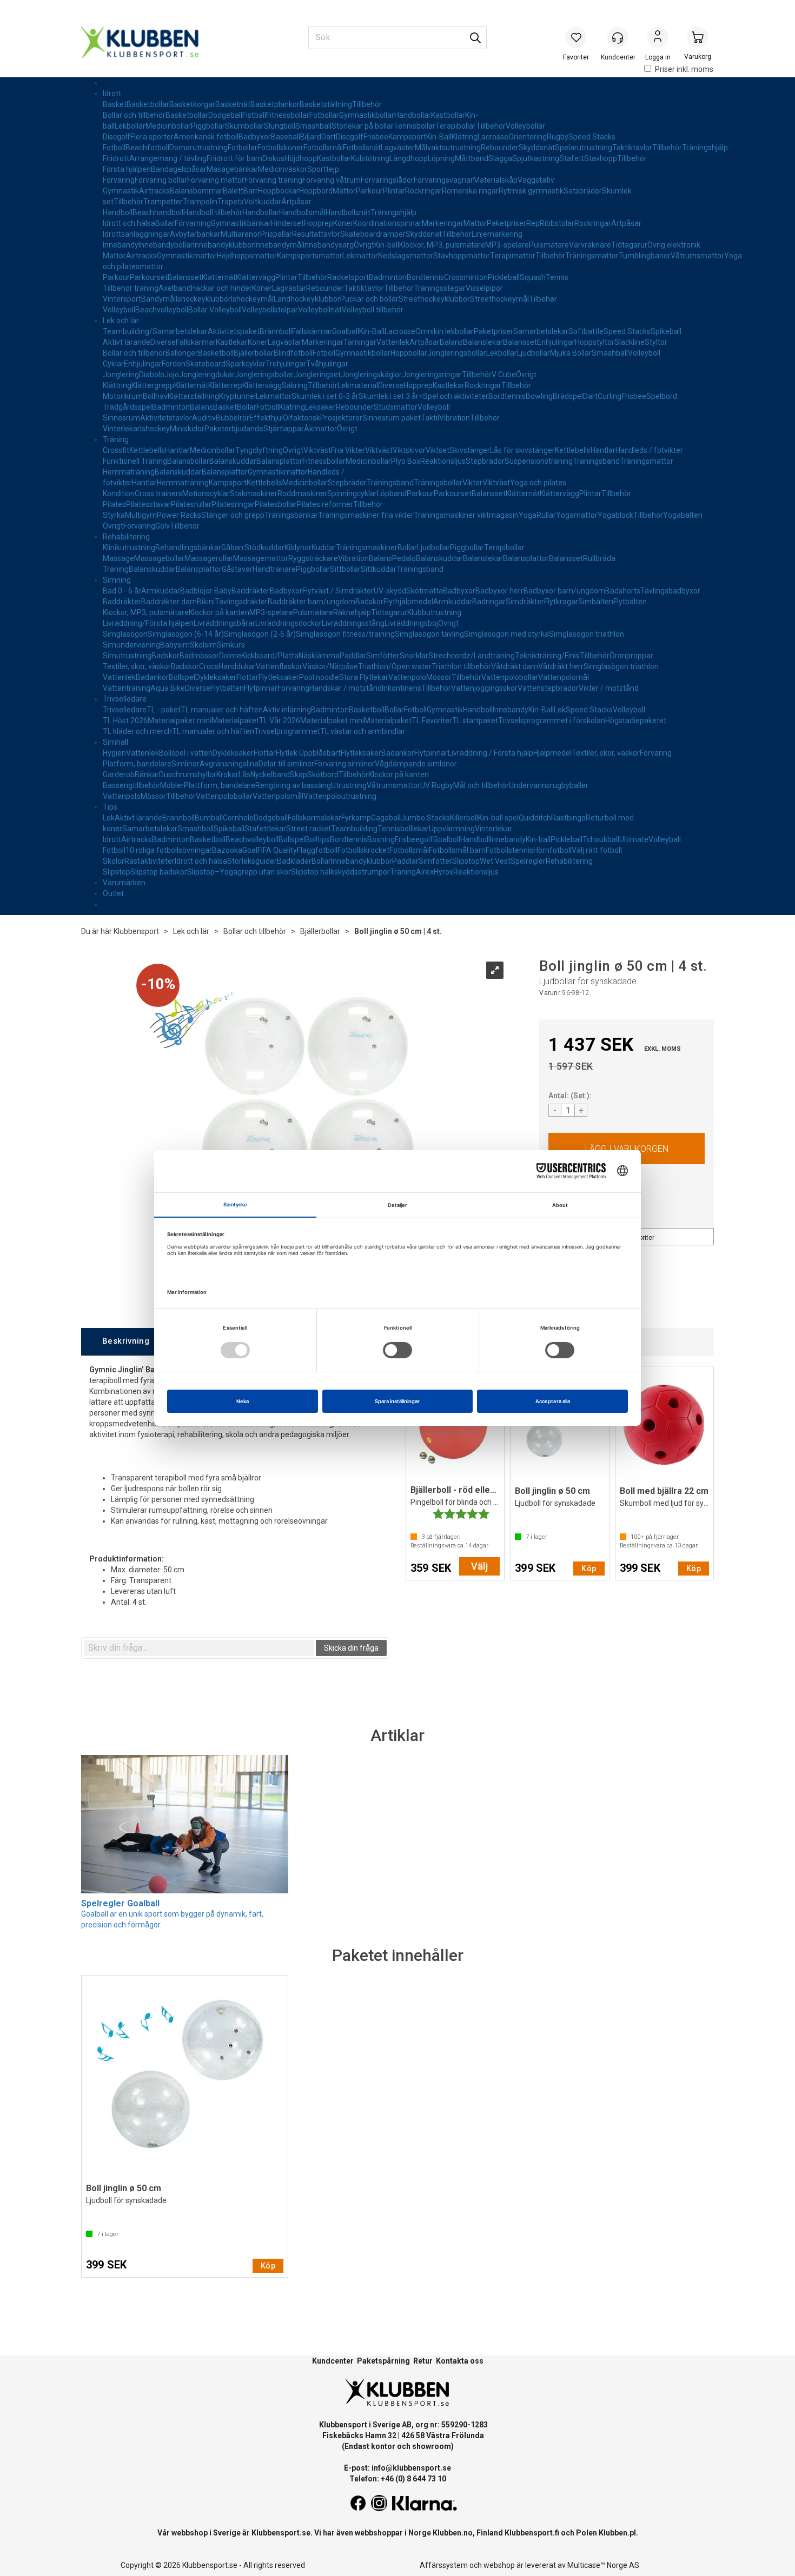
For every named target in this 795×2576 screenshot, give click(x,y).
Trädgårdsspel (127, 407)
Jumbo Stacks (425, 818)
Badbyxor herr (499, 591)
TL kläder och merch (137, 731)
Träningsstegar (440, 288)
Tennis (557, 277)
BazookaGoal (235, 850)
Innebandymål (279, 245)
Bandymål (158, 299)
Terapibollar (456, 126)
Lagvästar (289, 288)
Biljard (311, 137)
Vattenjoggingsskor (484, 688)
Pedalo (404, 558)
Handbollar (413, 115)
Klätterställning (193, 396)
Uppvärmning (452, 829)
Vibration (455, 418)
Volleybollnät (320, 310)
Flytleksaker (279, 677)
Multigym (141, 515)
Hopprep (319, 223)
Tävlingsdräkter (241, 602)
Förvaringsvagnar (443, 180)
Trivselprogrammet (287, 731)
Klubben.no (453, 2533)
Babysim (175, 645)
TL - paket (164, 710)
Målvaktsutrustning (448, 148)
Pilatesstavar (148, 504)
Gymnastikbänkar (241, 223)
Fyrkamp (356, 818)
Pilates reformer (325, 504)
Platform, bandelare (137, 764)
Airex (425, 872)
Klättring (117, 385)
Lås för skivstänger (522, 450)
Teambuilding (354, 829)
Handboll (118, 212)
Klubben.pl (617, 2533)
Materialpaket (235, 720)
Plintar (394, 191)
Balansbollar (188, 461)
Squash (533, 277)
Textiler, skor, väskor (137, 666)
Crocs (209, 666)
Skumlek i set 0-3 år (325, 396)
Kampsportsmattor (310, 256)
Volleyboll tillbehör (373, 310)
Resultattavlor (316, 234)
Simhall (115, 742)
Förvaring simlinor (345, 764)
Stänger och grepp (233, 515)
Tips (110, 807)
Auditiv (204, 418)
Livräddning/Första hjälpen (148, 623)
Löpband (392, 493)
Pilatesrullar (191, 504)
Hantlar (177, 450)
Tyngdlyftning (259, 450)
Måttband (472, 158)
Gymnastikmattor (187, 256)
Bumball (209, 818)
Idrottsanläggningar (136, 234)
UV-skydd (390, 591)
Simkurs (231, 645)
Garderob (119, 775)
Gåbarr (233, 548)
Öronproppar (631, 656)
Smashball (313, 126)
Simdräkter (525, 602)
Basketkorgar (192, 104)
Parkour (369, 191)
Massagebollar (159, 558)
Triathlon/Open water (395, 666)
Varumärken (124, 883)
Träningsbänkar (291, 515)
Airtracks (154, 191)
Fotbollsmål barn (457, 850)
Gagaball (386, 818)
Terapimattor (513, 256)
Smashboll (196, 829)
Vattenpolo (407, 677)
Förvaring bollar (161, 180)
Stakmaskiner (254, 493)
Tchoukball (601, 839)
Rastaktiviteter (150, 861)
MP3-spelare (507, 245)
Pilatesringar (233, 504)
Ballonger (182, 353)
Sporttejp (323, 169)
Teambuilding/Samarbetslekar (155, 331)
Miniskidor (187, 429)
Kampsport (407, 137)
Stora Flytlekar (364, 677)
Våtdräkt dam (515, 666)
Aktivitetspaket (234, 331)
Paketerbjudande (234, 429)
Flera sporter (152, 137)
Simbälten (596, 602)
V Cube (504, 375)
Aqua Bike (168, 688)
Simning (117, 580)
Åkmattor (320, 429)
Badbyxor (255, 137)
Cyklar (113, 364)
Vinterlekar (121, 429)
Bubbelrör (233, 418)
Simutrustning (127, 656)
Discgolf (117, 137)
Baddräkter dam (169, 602)
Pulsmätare (549, 245)
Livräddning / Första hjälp (491, 753)
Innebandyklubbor (224, 245)
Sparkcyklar (246, 364)
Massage (118, 558)
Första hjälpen (127, 169)
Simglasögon (125, 634)
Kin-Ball (439, 137)
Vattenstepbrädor (548, 688)
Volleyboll (119, 310)
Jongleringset (317, 375)
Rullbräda (599, 558)
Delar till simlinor (286, 764)
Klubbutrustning (434, 612)
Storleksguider (252, 861)
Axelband (175, 288)
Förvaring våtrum (332, 180)
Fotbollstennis (509, 850)
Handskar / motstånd (346, 688)
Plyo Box (406, 461)
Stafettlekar (265, 829)
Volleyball (665, 839)
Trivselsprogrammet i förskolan (552, 720)
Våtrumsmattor (697, 256)
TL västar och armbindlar (363, 731)
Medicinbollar (168, 126)
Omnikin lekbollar (445, 331)
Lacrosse (493, 137)
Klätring (465, 137)
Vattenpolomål (564, 677)
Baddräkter (251, 591)
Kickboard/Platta (270, 656)
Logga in (658, 38)
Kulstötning (370, 158)
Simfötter (383, 656)
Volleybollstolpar (270, 310)
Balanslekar (483, 342)
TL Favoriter (432, 720)
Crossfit (116, 450)
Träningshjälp (705, 148)
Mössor (439, 677)
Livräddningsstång (353, 623)
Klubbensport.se (281, 2533)
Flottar (247, 677)
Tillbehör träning (131, 288)
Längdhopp (409, 158)
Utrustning (349, 785)
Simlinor (186, 764)
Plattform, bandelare (220, 785)
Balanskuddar (233, 461)
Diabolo (152, 375)
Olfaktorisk (302, 418)
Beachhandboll (158, 212)
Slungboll (280, 126)
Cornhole (238, 818)
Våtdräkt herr (561, 666)
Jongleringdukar (207, 375)
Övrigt (364, 245)
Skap (299, 775)
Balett (233, 191)
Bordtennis (425, 277)
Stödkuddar (264, 548)
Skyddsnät (537, 148)
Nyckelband (270, 775)
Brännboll (276, 331)
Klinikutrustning (129, 548)
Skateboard (206, 364)
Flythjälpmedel (408, 602)
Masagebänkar (232, 169)
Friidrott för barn (234, 158)
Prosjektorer (341, 418)
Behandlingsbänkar (188, 548)
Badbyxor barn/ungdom (564, 591)
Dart (329, 137)
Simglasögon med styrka (506, 634)
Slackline (630, 342)
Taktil (430, 418)
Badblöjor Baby (206, 591)
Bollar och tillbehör (134, 115)
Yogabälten (683, 515)
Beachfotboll (147, 148)
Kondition (119, 493)
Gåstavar (237, 569)
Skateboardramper (373, 234)
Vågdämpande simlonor (416, 764)
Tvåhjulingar (327, 364)
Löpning (441, 158)
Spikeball (666, 331)
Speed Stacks (592, 137)
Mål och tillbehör (481, 785)
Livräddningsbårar (224, 623)
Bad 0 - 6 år (122, 591)
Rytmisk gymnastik (531, 191)
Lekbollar (130, 126)
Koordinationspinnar (387, 223)
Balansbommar (196, 191)
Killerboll (464, 818)
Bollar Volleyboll (215, 310)
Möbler (172, 785)
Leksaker (320, 407)
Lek (560, 710)
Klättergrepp (153, 385)
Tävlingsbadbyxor (670, 591)
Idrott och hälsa (129, 223)
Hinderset (287, 223)
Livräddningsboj (411, 623)
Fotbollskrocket (363, 850)
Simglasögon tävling (429, 634)
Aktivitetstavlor (166, 418)
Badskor (369, 602)
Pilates (114, 504)
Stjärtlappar (284, 429)
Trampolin (200, 202)
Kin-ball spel (498, 818)
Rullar (546, 515)
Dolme (230, 656)
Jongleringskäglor (371, 375)
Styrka (114, 515)
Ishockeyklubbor (203, 299)
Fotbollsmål (323, 148)
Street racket (309, 829)
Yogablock (615, 515)
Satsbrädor (583, 191)
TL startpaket (475, 720)
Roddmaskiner (302, 493)
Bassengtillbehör (131, 785)
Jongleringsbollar (457, 353)
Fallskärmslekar (314, 818)
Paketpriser (506, 223)
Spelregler (528, 861)
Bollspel (182, 677)
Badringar (489, 602)
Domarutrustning (198, 148)
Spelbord (662, 396)
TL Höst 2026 (125, 720)
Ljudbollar (534, 353)
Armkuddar (161, 591)
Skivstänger (470, 450)
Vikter (472, 483)
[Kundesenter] (618, 37)
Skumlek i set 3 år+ (391, 396)
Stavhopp (601, 158)
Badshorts (623, 591)
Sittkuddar (379, 569)
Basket (115, 104)
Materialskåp (495, 180)
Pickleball (504, 277)
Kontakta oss (460, 2361)
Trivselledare (125, 699)
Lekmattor (360, 256)
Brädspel (568, 396)
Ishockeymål (252, 299)
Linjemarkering (497, 234)
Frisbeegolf (414, 839)
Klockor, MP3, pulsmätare (442, 245)
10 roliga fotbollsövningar (169, 850)
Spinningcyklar (352, 493)
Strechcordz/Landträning (472, 656)
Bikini (206, 602)
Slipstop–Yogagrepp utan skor (239, 872)
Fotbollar (324, 115)
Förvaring (119, 180)
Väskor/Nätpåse (330, 666)
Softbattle (586, 331)
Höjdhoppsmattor (247, 256)
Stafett (572, 158)
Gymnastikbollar (367, 115)
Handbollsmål (302, 212)
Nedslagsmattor (406, 256)
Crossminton (466, 277)
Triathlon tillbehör (461, 666)
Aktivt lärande (127, 342)
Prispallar (276, 234)
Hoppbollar (409, 353)
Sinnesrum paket (392, 418)
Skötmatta (425, 591)
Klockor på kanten (219, 612)
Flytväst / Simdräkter (338, 591)
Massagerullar (209, 558)
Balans (451, 342)
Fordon (174, 364)
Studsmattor (396, 407)
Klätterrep (225, 385)
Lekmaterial (358, 385)
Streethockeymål (499, 299)
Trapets (231, 202)
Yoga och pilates (538, 483)
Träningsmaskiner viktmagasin (466, 515)
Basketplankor (275, 104)
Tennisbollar (415, 126)
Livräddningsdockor (289, 623)
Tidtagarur (629, 245)
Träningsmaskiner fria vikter (366, 515)
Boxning (381, 839)
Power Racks (179, 515)
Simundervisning (131, 645)
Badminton (388, 277)
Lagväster (398, 148)
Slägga (500, 158)
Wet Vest (495, 861)
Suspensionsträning (539, 461)
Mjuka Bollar (571, 353)
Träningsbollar (438, 483)
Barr (251, 191)
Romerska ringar (470, 191)
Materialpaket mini (180, 720)
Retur (423, 2361)
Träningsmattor (592, 256)
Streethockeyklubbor (434, 299)
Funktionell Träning (135, 461)
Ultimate (634, 839)
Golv (163, 526)
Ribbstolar (557, 223)
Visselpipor (484, 288)
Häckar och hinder (221, 288)
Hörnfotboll (552, 850)
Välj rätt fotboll (597, 850)
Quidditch (535, 818)
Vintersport (122, 299)
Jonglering (121, 375)
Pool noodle (319, 677)
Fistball (254, 115)
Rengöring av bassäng (293, 785)
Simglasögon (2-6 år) (260, 634)
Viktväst (317, 450)
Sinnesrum (121, 418)
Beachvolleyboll (162, 310)
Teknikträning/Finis (547, 656)
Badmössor (199, 656)
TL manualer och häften (222, 710)
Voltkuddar (263, 202)
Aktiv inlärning (287, 710)
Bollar (165, 223)
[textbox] (199, 1648)
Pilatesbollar (276, 504)
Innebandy (121, 245)
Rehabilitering (126, 537)
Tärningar (360, 342)
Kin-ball (387, 245)
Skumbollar (244, 126)
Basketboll (216, 353)
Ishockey (155, 429)
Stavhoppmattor (462, 256)
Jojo (172, 375)
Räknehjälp (352, 612)
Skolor (114, 861)
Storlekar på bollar (363, 126)
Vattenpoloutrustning (340, 796)
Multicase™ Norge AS (603, 2565)
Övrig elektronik (674, 245)
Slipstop (466, 861)
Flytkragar (561, 602)
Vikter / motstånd (609, 688)
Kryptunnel (237, 396)
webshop (499, 2565)
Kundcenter (333, 2361)
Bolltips (317, 839)
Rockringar (423, 191)
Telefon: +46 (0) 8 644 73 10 (398, 2479)
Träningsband (596, 461)
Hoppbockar (279, 191)
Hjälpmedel (552, 753)
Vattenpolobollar (510, 677)
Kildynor (298, 548)
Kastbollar (448, 115)
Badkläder (294, 861)
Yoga (528, 515)
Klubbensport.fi (532, 2533)
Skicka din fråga (351, 1648)
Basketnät (233, 104)
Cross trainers (158, 493)
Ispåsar (194, 169)
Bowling (539, 396)
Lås (244, 775)
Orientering (528, 137)
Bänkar (147, 775)
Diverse (163, 342)
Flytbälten (630, 602)
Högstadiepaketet (636, 720)
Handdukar (237, 666)
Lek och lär (121, 321)
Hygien (114, 753)
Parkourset (149, 277)
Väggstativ (536, 180)
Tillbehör (367, 104)
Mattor (344, 191)
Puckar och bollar (369, 299)
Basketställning (326, 104)
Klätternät (219, 277)
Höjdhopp (301, 158)
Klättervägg (256, 277)
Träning (116, 439)
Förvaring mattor (216, 180)
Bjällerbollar (254, 353)
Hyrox (443, 872)
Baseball (286, 137)
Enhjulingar (556, 342)
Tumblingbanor (645, 256)
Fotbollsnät (362, 148)
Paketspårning (383, 2361)
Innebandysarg (328, 245)
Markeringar (443, 223)
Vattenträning (127, 688)
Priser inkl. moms (684, 69)
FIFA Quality (277, 850)
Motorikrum (123, 396)
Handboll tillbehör (213, 212)
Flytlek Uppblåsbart (308, 753)
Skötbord (323, 775)
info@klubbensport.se (411, 2468)
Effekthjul (266, 418)
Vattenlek (393, 342)
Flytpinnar (261, 688)
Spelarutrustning (584, 148)
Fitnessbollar (288, 115)
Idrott (112, 94)
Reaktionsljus (443, 461)
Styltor (656, 342)
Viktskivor (409, 450)
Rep (533, 223)
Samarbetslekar (541, 331)
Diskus (273, 158)
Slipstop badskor (159, 872)
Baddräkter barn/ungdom (312, 602)
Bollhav (155, 396)
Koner (343, 223)
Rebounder (500, 148)
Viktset (438, 450)
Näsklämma (319, 656)
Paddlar (353, 656)
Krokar (227, 775)
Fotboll (114, 148)
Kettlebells (147, 450)
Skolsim (203, 645)
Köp (627, 1149)
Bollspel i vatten (186, 753)
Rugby (558, 137)
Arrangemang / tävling (168, 158)
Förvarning (193, 223)
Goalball (346, 331)
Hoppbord (316, 191)
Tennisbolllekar (403, 829)
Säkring (295, 385)
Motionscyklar (206, 493)
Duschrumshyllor (188, 775)
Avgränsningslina (229, 764)
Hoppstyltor (595, 342)
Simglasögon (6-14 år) (186, 634)
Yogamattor (577, 515)
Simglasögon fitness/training (345, 634)
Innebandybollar (166, 245)
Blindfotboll (293, 353)
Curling (609, 396)
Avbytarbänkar (195, 234)
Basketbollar (148, 104)
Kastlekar (232, 342)
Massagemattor (261, 558)
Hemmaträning (129, 472)
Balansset (185, 277)
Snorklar (414, 656)
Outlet (113, 893)
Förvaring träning (273, 180)
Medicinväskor (283, 169)
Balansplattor (279, 461)
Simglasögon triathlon (587, 634)
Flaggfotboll (317, 850)
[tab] (125, 1342)
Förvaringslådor (387, 180)
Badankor (152, 677)
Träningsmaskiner (367, 548)
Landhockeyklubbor (307, 299)
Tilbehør (543, 299)
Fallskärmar (312, 331)
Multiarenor (240, 234)
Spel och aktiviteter (456, 396)
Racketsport (348, 277)
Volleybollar (525, 126)
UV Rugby (437, 785)
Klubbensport (136, 931)
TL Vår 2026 (280, 720)
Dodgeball (225, 115)
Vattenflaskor (279, 666)
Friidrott (116, 158)
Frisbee (376, 137)
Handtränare (274, 569)
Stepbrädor (485, 461)
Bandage (166, 169)
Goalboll (447, 839)
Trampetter (163, 202)
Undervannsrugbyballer (549, 785)
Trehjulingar (286, 364)
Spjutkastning (536, 158)
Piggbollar (208, 126)
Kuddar (324, 548)
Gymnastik (121, 191)
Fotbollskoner (280, 148)
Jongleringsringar (432, 375)
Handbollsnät (348, 212)
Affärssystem (444, 2565)
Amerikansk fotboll (206, 137)
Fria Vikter (348, 450)
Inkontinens (402, 688)
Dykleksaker (216, 677)
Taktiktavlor (632, 148)
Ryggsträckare (313, 558)
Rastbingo (568, 818)
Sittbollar (345, 569)
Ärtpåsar (296, 202)
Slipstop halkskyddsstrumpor (340, 872)
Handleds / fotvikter (649, 450)
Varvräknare (590, 245)
